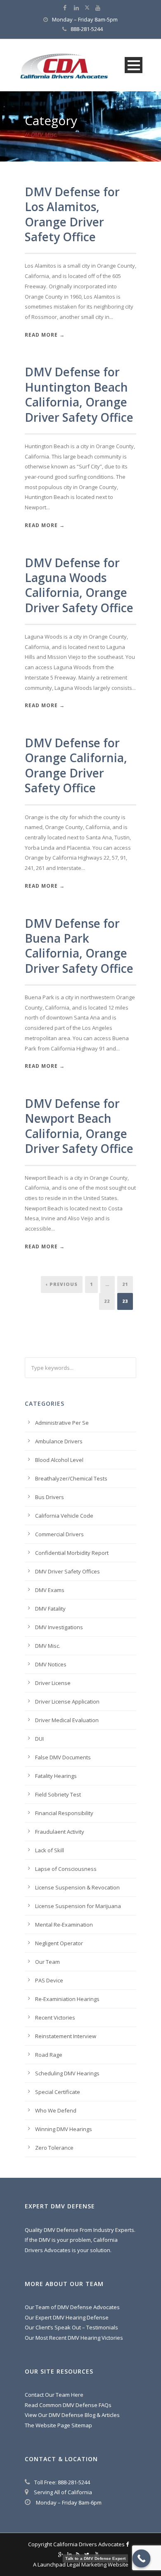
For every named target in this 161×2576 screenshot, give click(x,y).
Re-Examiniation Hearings (67, 1999)
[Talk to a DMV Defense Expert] (142, 2559)
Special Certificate (58, 2092)
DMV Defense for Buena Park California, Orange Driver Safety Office (79, 946)
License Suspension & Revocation (77, 1887)
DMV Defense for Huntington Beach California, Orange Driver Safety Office (79, 394)
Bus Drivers (50, 1497)
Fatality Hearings (56, 1776)
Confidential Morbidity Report (72, 1553)
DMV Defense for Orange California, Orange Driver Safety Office (76, 765)
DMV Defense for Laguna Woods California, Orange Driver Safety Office (79, 585)
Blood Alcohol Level (59, 1460)
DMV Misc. (48, 1646)
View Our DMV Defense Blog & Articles (72, 2415)
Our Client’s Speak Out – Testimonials (71, 2327)
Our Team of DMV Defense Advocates (72, 2307)
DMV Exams (50, 1590)
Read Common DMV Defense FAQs (68, 2405)
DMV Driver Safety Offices (67, 1571)
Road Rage (49, 2055)
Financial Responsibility (64, 1813)
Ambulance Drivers (59, 1441)
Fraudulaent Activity (60, 1832)
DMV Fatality (50, 1609)
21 (125, 1284)
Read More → (45, 335)
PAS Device (49, 1980)
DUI (39, 1739)
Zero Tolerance (54, 2148)
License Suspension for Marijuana (78, 1906)
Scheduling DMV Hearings (67, 2073)
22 (107, 1301)
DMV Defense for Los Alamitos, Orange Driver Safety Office (72, 214)
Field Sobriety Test (58, 1794)
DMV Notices (51, 1664)
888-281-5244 (87, 29)
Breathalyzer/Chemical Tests (71, 1478)
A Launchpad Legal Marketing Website (81, 2564)
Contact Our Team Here (54, 2395)
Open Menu (134, 65)
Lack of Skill (50, 1850)
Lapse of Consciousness (66, 1869)
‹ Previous (62, 1284)
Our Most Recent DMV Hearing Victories (74, 2338)
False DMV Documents (63, 1757)
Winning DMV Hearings (64, 2129)
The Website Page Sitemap (58, 2425)
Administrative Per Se (62, 1423)
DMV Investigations (59, 1627)
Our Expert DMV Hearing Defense (67, 2317)
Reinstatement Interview (66, 2036)
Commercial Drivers (59, 1534)
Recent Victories (55, 2018)
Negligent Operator (59, 1943)
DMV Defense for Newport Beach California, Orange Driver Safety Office (79, 1126)
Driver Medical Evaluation (67, 1720)
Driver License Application (67, 1701)
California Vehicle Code (64, 1516)
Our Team (47, 1962)
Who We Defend (56, 2110)
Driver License (53, 1683)
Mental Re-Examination (64, 1925)
